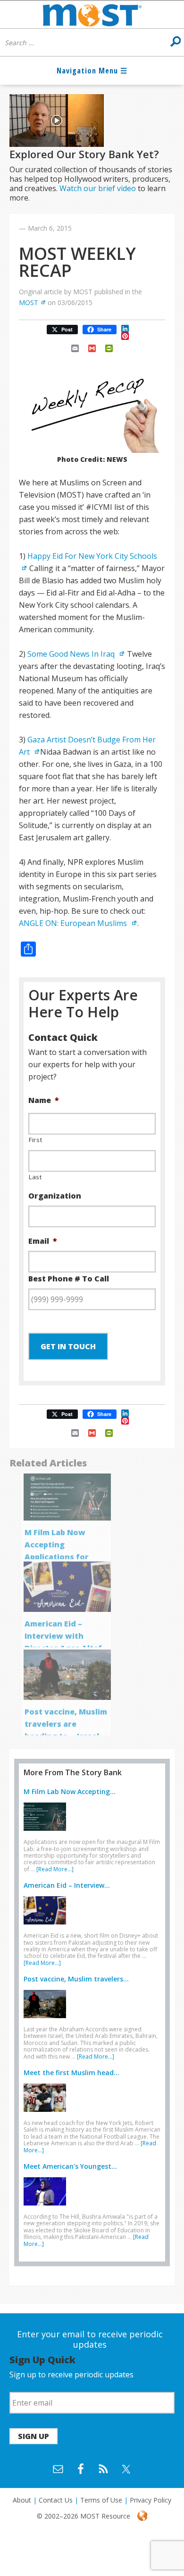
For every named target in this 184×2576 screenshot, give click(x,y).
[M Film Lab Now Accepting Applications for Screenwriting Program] (47, 1833)
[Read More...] (55, 1869)
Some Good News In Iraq (72, 654)
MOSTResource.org (92, 15)
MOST (29, 302)
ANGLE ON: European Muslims (74, 923)
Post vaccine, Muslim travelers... (76, 1979)
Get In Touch (68, 1346)
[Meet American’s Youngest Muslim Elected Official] (47, 2207)
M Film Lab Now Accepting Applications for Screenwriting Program (57, 1557)
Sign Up (33, 2436)
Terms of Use (101, 2500)
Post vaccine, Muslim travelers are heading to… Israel (66, 1724)
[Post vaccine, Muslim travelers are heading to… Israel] (47, 2020)
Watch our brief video (98, 188)
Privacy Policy (151, 2500)
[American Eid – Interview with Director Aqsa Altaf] (47, 1926)
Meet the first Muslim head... (71, 2073)
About (22, 2500)
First (35, 1140)
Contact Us (56, 2500)
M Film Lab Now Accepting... (70, 1791)
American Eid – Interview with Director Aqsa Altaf (63, 1636)
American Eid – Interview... (67, 1885)
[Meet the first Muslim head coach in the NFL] (47, 2114)
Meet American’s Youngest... (70, 2166)
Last (35, 1177)
